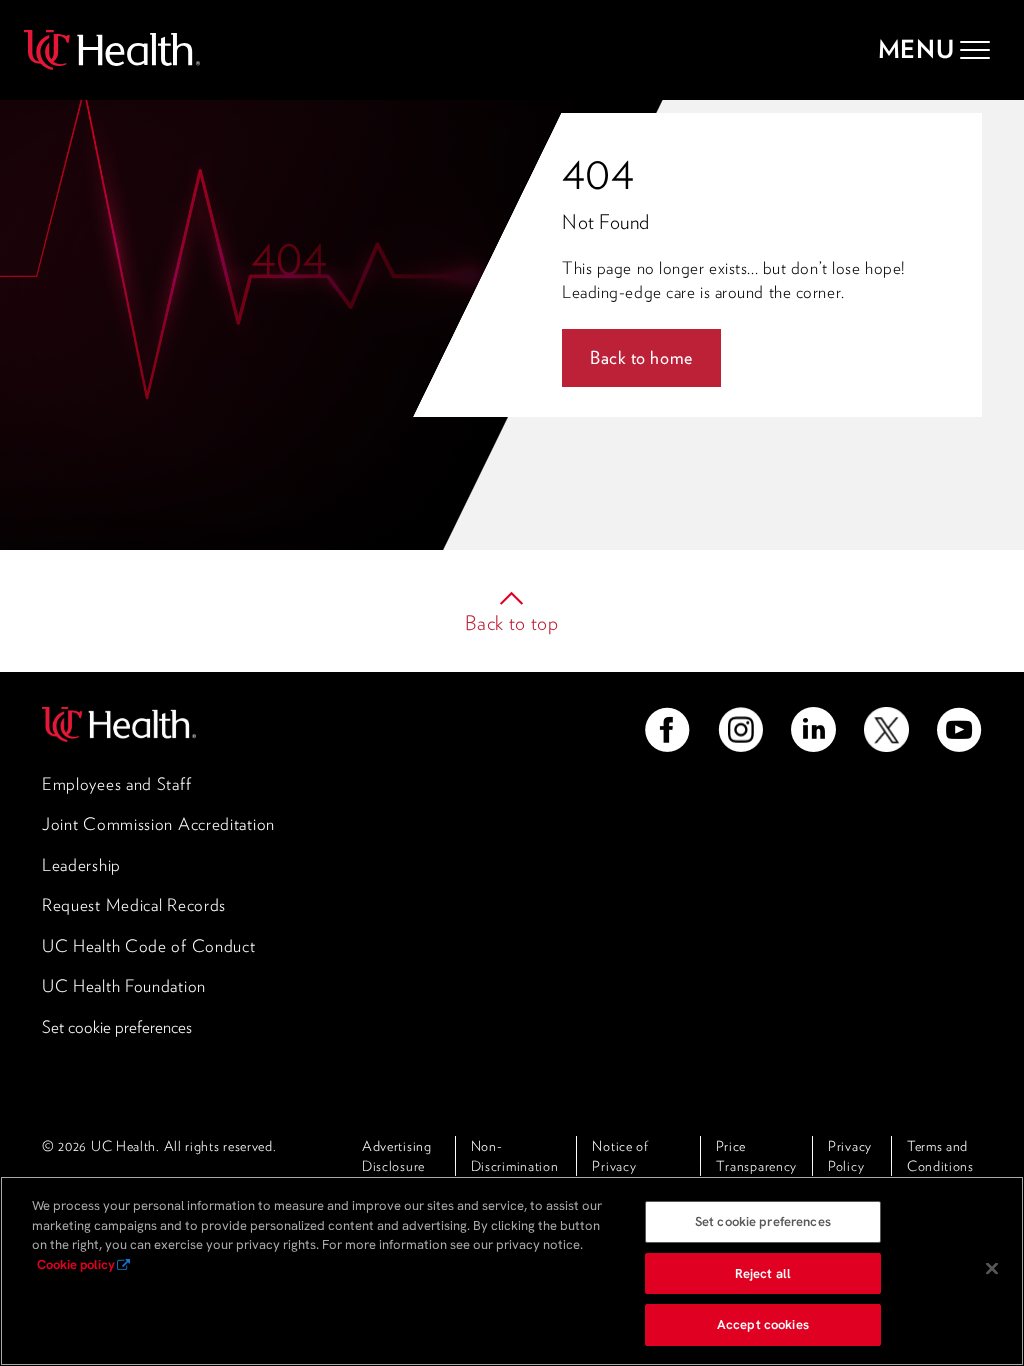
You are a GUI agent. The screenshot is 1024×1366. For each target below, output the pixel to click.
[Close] (992, 1269)
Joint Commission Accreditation (158, 824)
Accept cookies (763, 1324)
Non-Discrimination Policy (515, 1166)
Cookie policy (76, 1264)
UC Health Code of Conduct (149, 946)
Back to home (641, 357)
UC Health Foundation (124, 986)
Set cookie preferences (117, 1027)
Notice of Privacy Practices (620, 1166)
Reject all (763, 1273)
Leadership (81, 865)
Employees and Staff (116, 784)
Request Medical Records (134, 905)
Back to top (512, 623)
